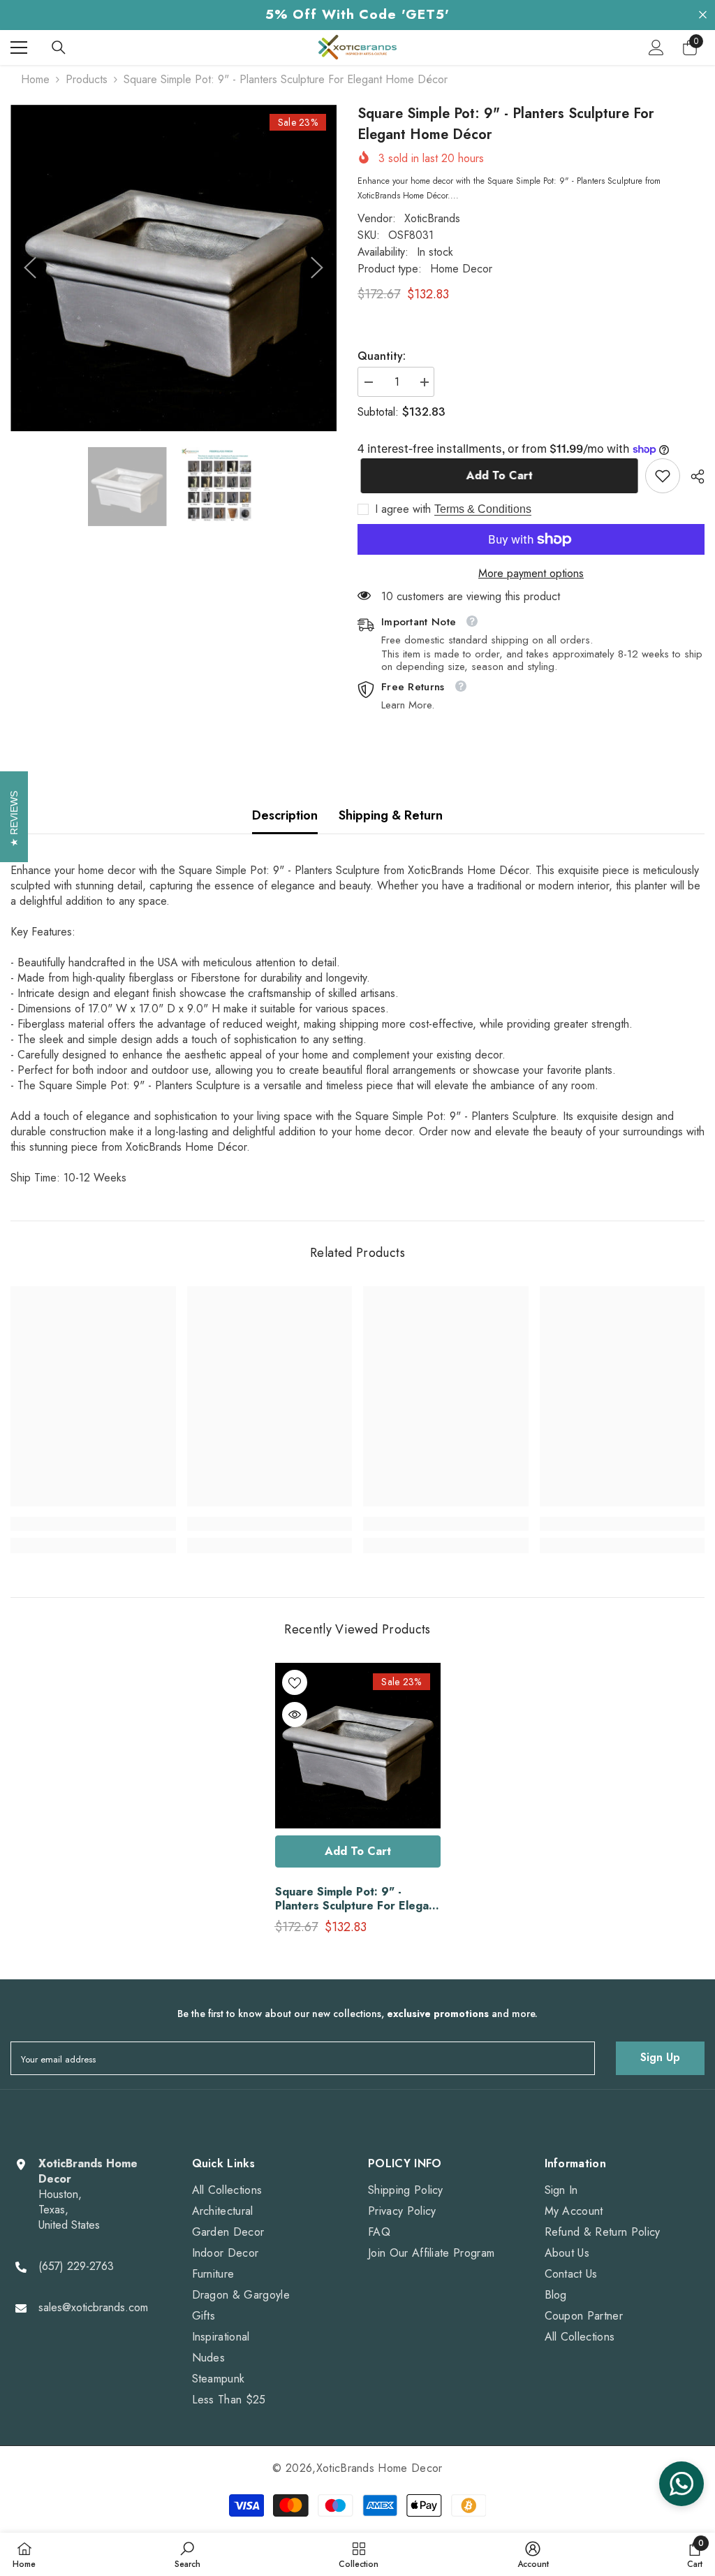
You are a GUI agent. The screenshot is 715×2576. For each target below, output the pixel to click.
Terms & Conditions (483, 509)
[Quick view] (295, 1715)
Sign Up (660, 2057)
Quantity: (382, 356)
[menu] (19, 48)
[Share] (692, 476)
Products (87, 80)
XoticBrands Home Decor (379, 2468)
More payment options (531, 574)
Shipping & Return (391, 815)
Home (35, 80)
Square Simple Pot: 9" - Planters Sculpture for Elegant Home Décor (357, 1899)
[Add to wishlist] (295, 1682)
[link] (663, 476)
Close (703, 15)
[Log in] (656, 48)
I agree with (403, 509)
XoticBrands (432, 218)
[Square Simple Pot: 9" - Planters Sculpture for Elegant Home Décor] (358, 1746)
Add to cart (496, 475)
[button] (30, 268)
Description (285, 815)
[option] (174, 268)
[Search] (59, 48)
